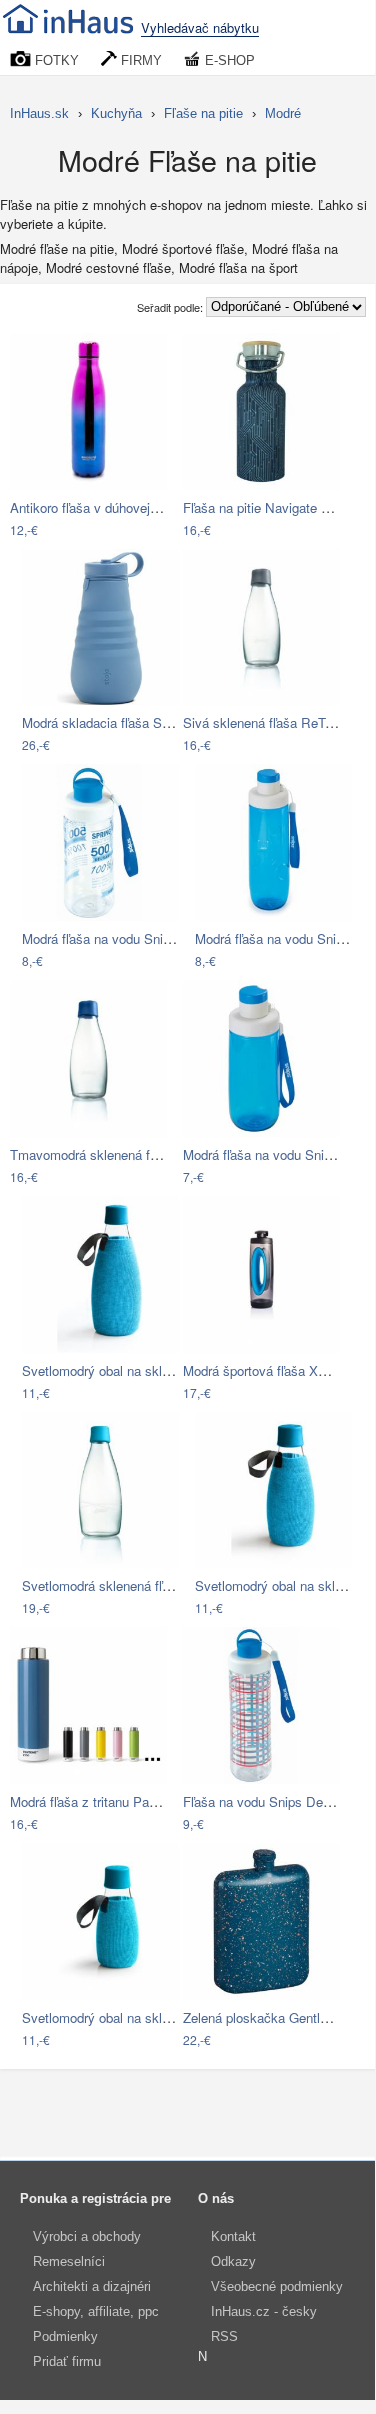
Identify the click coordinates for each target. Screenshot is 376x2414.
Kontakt (233, 2236)
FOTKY (55, 60)
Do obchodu (67, 530)
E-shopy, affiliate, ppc (96, 2311)
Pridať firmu (67, 2361)
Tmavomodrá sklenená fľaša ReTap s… (125, 1154)
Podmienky (65, 2336)
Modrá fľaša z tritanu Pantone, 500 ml (119, 1801)
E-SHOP (228, 60)
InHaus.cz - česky (264, 2311)
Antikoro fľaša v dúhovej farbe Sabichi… (126, 507)
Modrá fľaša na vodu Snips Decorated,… (140, 938)
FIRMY (139, 60)
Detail (141, 530)
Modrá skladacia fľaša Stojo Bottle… (128, 722)
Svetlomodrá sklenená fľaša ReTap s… (135, 1585)
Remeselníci (69, 2261)
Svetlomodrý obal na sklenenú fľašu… (132, 1370)
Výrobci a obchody (87, 2236)
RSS (224, 2336)
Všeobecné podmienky (277, 2286)
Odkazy (233, 2261)
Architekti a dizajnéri (92, 2286)
